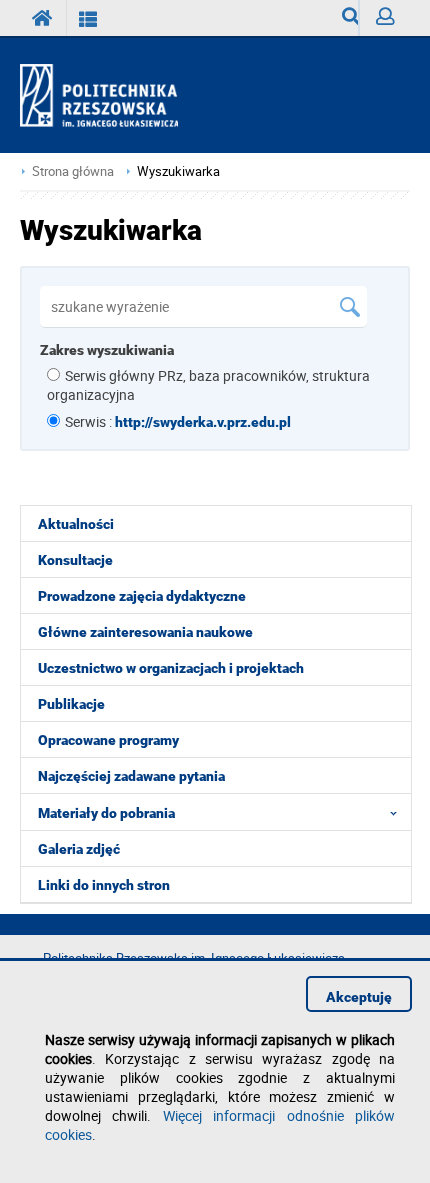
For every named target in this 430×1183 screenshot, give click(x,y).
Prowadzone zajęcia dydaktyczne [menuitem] (142, 596)
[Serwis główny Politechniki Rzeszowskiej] (43, 18)
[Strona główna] (107, 96)
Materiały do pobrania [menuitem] (106, 813)
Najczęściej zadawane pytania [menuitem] (131, 776)
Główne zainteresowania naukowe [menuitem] (145, 632)
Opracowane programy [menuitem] (108, 740)
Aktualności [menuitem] (76, 524)
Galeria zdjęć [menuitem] (79, 849)
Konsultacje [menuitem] (75, 560)
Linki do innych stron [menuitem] (104, 885)
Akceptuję (359, 997)
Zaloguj (384, 18)
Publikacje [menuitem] (71, 704)
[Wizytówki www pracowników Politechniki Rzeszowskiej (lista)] (88, 18)
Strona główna (73, 171)
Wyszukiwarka (342, 18)
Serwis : (178, 421)
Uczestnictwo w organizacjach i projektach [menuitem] (171, 668)
